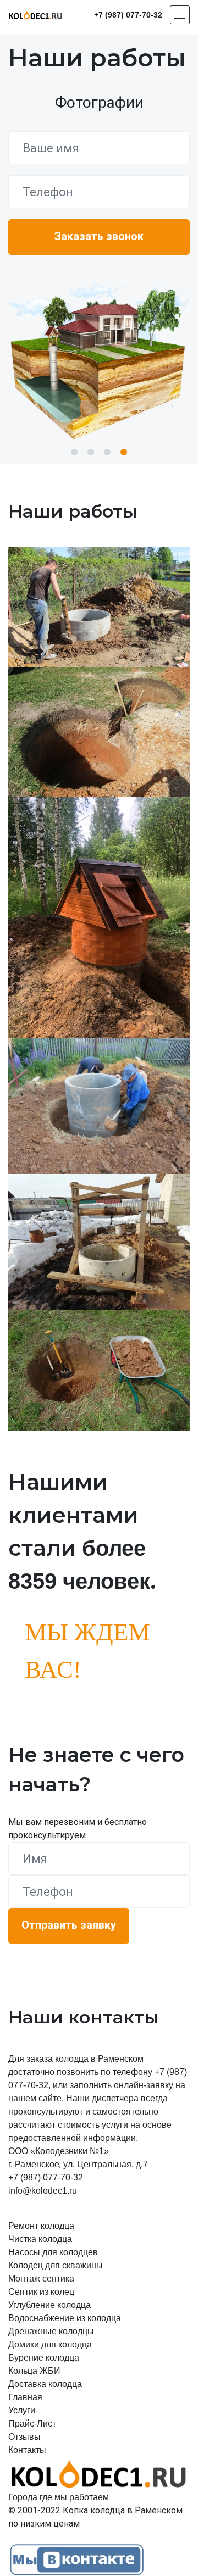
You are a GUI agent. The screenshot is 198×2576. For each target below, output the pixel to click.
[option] (99, 361)
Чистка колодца (40, 2239)
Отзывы (24, 2437)
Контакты (27, 2450)
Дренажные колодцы (51, 2331)
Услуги (22, 2410)
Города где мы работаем (59, 2497)
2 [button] (91, 452)
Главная (25, 2397)
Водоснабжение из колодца (65, 2318)
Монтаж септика (41, 2279)
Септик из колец (41, 2292)
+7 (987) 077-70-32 (128, 15)
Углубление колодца (50, 2305)
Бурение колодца (44, 2358)
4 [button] (124, 452)
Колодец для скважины (56, 2265)
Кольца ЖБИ (34, 2371)
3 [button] (107, 452)
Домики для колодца (50, 2344)
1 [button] (74, 452)
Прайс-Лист (32, 2424)
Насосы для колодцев (53, 2252)
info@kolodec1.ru (43, 2191)
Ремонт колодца (41, 2226)
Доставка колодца (45, 2384)
